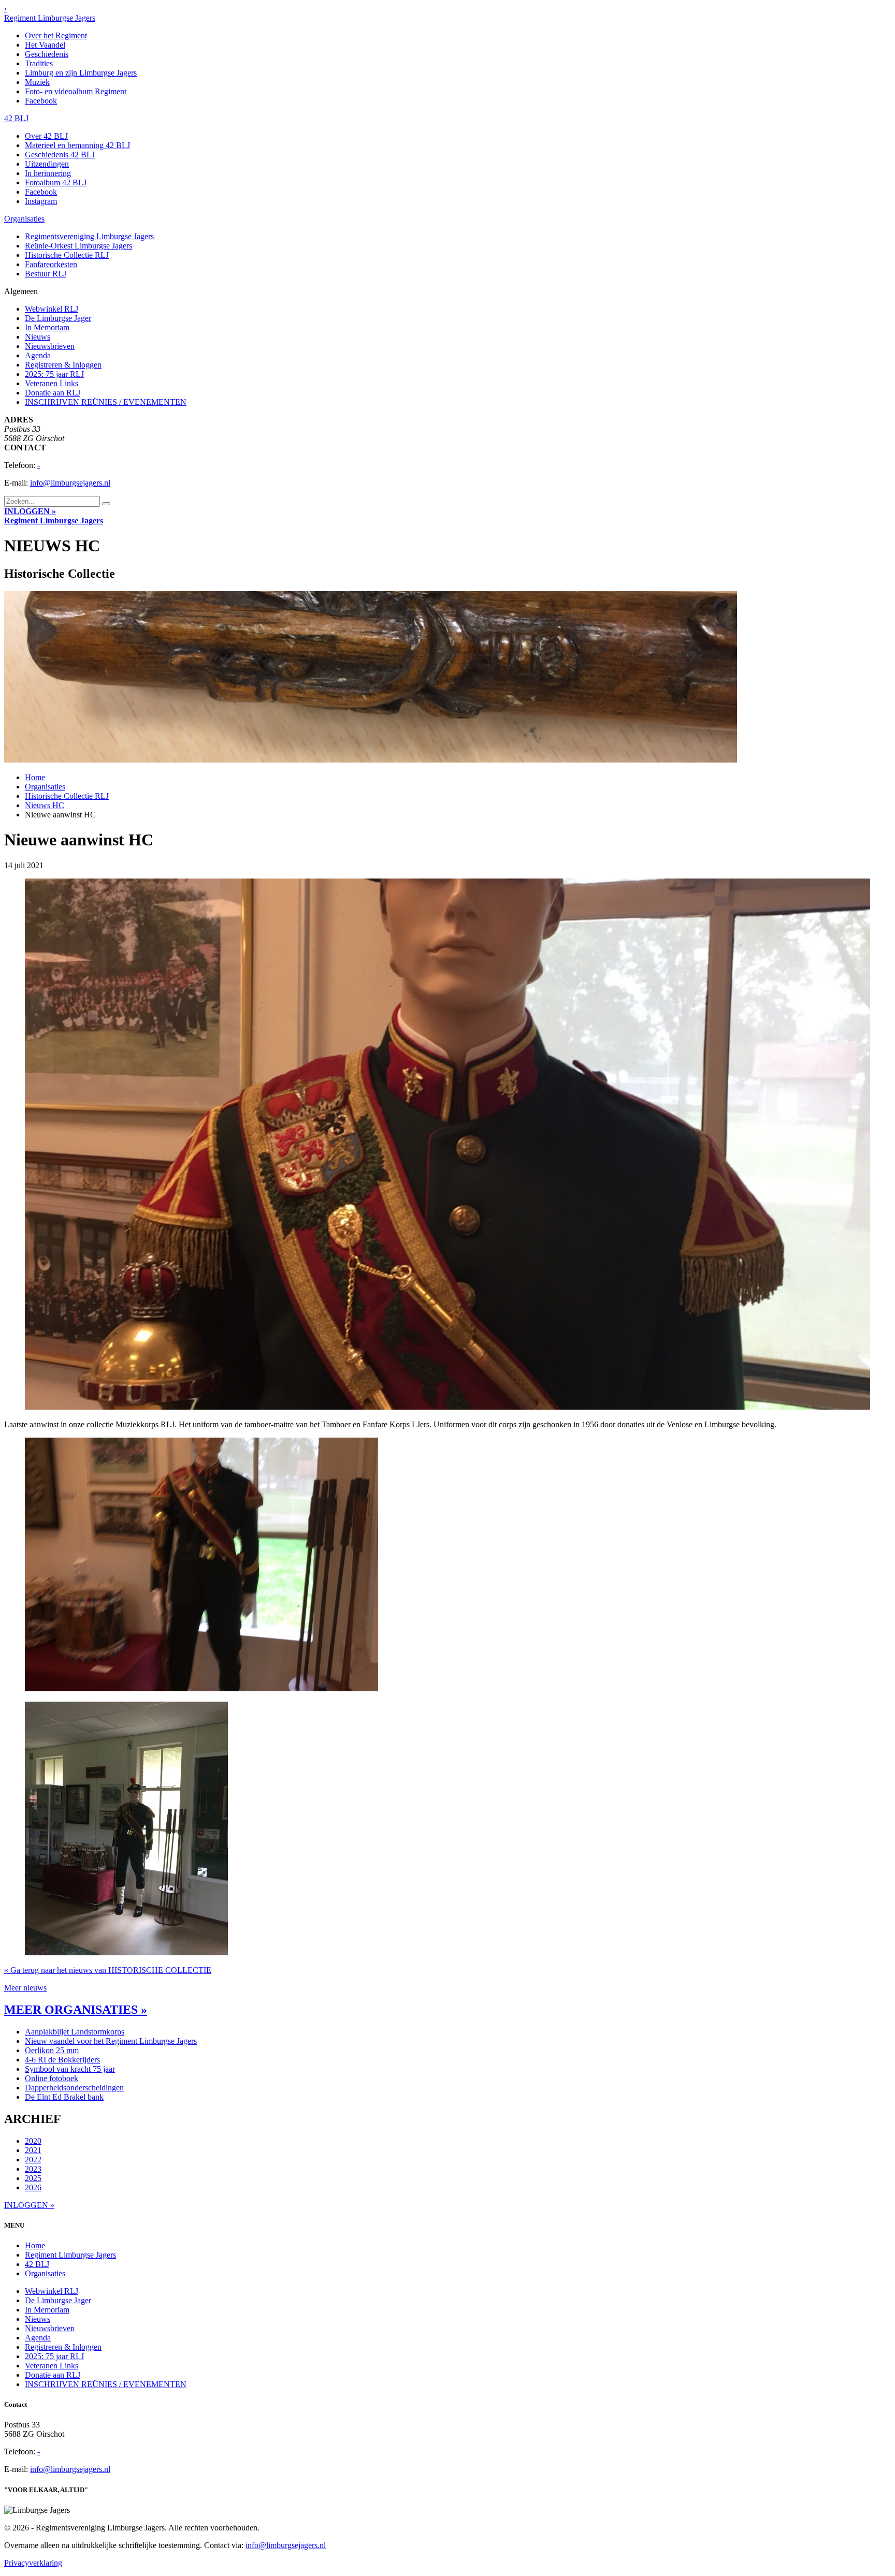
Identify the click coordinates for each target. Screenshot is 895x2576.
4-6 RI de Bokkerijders (62, 2060)
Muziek (37, 82)
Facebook (41, 101)
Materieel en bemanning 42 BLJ (77, 145)
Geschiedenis (47, 54)
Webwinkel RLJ (52, 309)
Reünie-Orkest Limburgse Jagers (78, 246)
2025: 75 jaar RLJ (54, 374)
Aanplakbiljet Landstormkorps (75, 2032)
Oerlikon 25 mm (52, 2050)
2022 (33, 2160)
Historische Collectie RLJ (67, 255)
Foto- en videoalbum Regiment (76, 91)
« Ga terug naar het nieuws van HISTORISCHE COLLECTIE (108, 1970)
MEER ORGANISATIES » (76, 2010)
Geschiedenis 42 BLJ (60, 155)
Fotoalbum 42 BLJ (56, 182)
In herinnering (48, 173)
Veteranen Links (52, 383)
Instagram (41, 201)
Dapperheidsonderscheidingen (74, 2088)
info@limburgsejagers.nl (70, 483)
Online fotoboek (52, 2078)
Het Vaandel (45, 45)
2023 (33, 2169)
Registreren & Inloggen (63, 365)
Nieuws (38, 337)
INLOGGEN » (30, 511)
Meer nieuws (25, 1988)
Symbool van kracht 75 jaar (70, 2069)
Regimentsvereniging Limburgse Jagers (89, 236)
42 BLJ (16, 118)
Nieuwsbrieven (50, 346)
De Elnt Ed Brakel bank (64, 2097)
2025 (33, 2178)
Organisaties (24, 219)
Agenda (38, 355)
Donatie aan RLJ (53, 393)
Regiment (54, 521)
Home (35, 777)
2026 (33, 2187)
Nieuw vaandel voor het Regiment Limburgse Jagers (111, 2041)
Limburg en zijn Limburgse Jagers (81, 73)
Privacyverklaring (33, 2563)
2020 (33, 2141)
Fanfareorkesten (51, 264)
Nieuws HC (45, 805)
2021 (33, 2150)
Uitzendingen (47, 164)
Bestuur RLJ (46, 274)
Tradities (39, 63)
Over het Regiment (56, 35)
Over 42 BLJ (46, 136)
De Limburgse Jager (58, 318)
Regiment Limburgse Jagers (50, 18)
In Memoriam (47, 327)
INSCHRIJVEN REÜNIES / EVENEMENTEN (106, 402)
